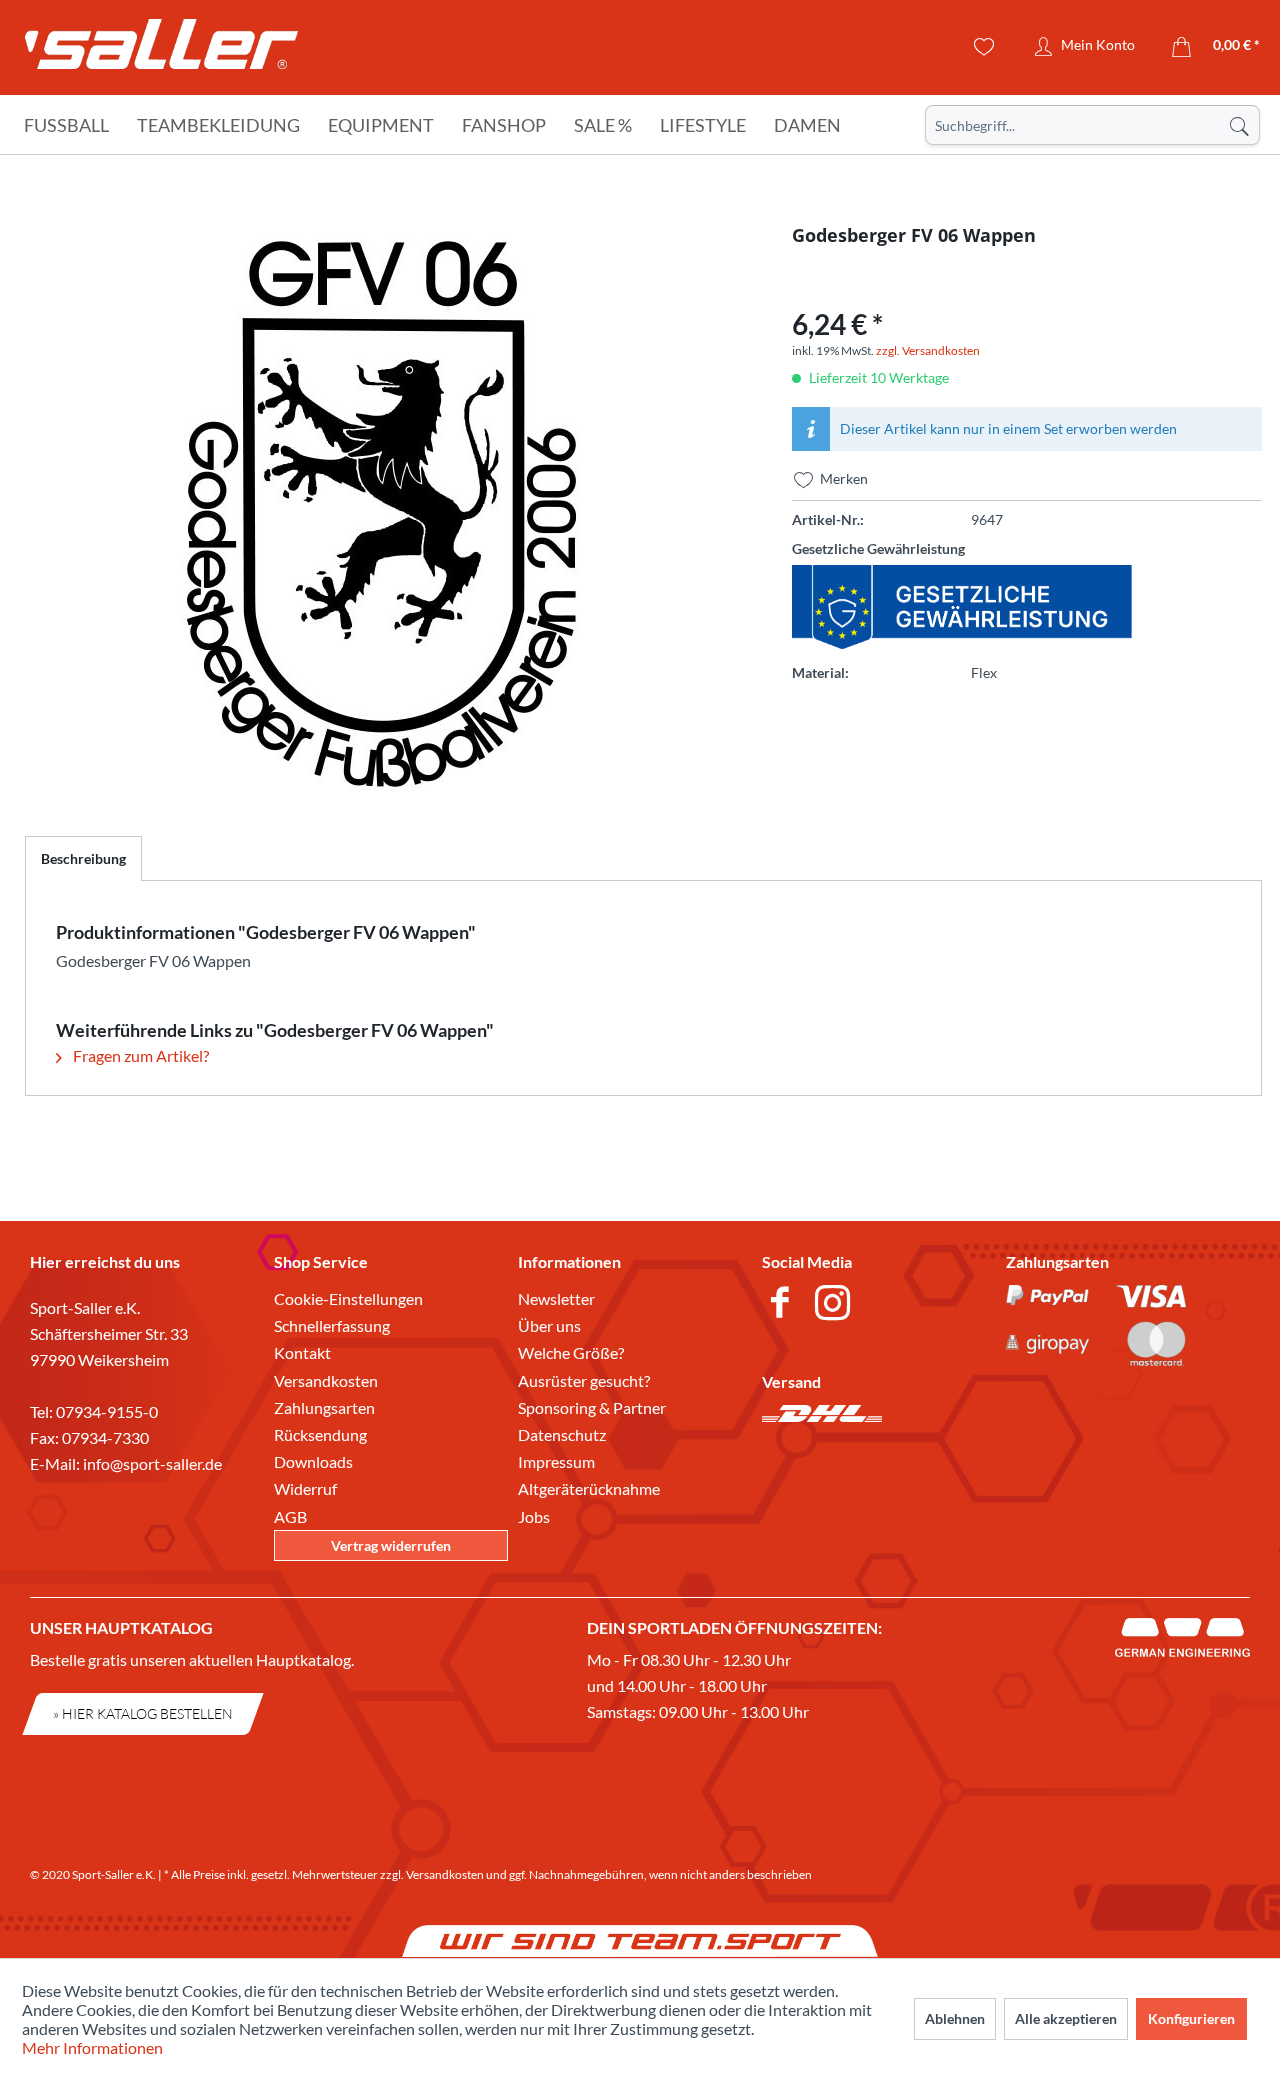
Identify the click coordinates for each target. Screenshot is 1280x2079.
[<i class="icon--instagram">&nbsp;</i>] (836, 1305)
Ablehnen (955, 2018)
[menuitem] (1092, 125)
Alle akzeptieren (1066, 2018)
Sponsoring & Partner (592, 1407)
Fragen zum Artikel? (139, 1055)
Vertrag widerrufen (391, 1545)
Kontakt (302, 1352)
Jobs (534, 1516)
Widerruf (305, 1488)
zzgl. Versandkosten (928, 350)
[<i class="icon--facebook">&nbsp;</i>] (783, 1305)
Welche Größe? (571, 1352)
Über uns (549, 1325)
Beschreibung (83, 858)
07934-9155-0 (107, 1411)
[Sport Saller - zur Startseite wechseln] (161, 50)
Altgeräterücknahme (589, 1488)
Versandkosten (326, 1380)
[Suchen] (1239, 125)
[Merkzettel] (984, 47)
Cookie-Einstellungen (348, 1298)
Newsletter (556, 1298)
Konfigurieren (1191, 2018)
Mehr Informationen (92, 2047)
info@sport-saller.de (152, 1463)
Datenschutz (562, 1434)
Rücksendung (320, 1434)
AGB (290, 1516)
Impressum (556, 1461)
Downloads (313, 1461)
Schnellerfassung (332, 1325)
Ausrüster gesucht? (584, 1380)
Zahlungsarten (324, 1407)
